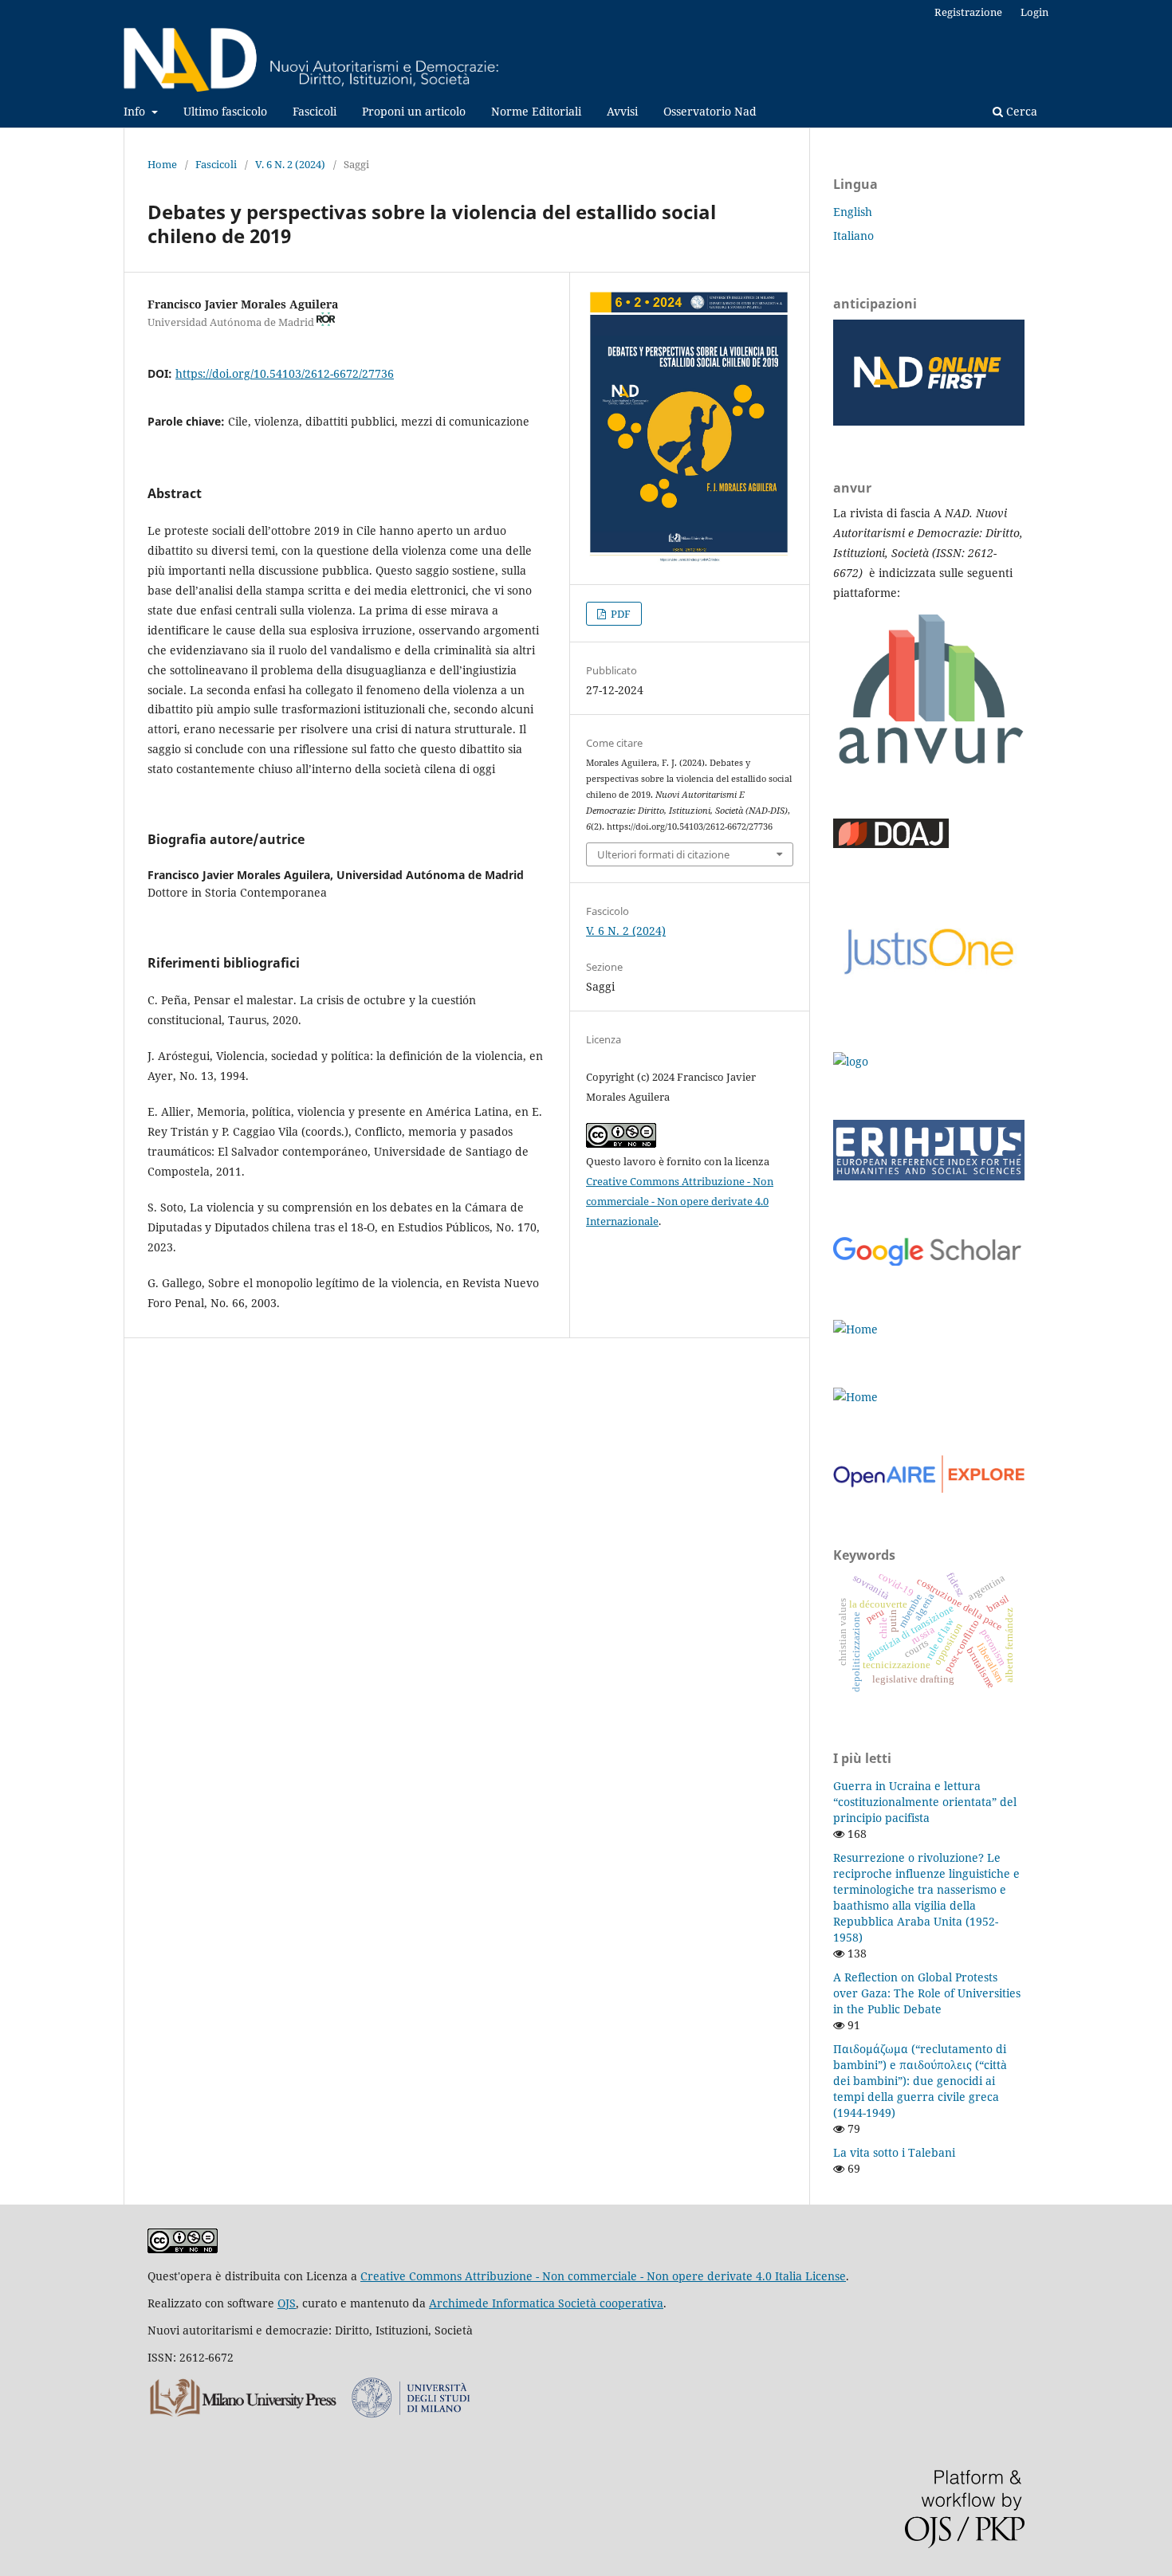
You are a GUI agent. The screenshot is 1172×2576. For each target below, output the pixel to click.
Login (1034, 12)
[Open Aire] (929, 1488)
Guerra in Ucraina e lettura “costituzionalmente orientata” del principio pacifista (925, 1802)
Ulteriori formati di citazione (663, 854)
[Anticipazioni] (929, 421)
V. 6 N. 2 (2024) (290, 164)
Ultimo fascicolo (225, 111)
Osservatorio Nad (710, 111)
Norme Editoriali (536, 111)
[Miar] (851, 1061)
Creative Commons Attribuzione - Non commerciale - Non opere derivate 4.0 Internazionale (680, 1201)
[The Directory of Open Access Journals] (891, 844)
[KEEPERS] (855, 1397)
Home (162, 164)
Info (136, 111)
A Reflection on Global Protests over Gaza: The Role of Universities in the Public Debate (927, 1993)
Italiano (853, 236)
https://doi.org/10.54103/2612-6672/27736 (285, 373)
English (853, 212)
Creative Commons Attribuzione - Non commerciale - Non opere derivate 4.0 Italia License (603, 2276)
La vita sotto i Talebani (894, 2152)
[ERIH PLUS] (929, 1176)
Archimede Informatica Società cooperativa (546, 2303)
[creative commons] (183, 2249)
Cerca (1020, 111)
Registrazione (968, 12)
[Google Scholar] (929, 1261)
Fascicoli (315, 111)
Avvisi (622, 111)
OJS (287, 2303)
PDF (619, 614)
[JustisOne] (929, 993)
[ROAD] (855, 1329)
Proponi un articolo (414, 111)
